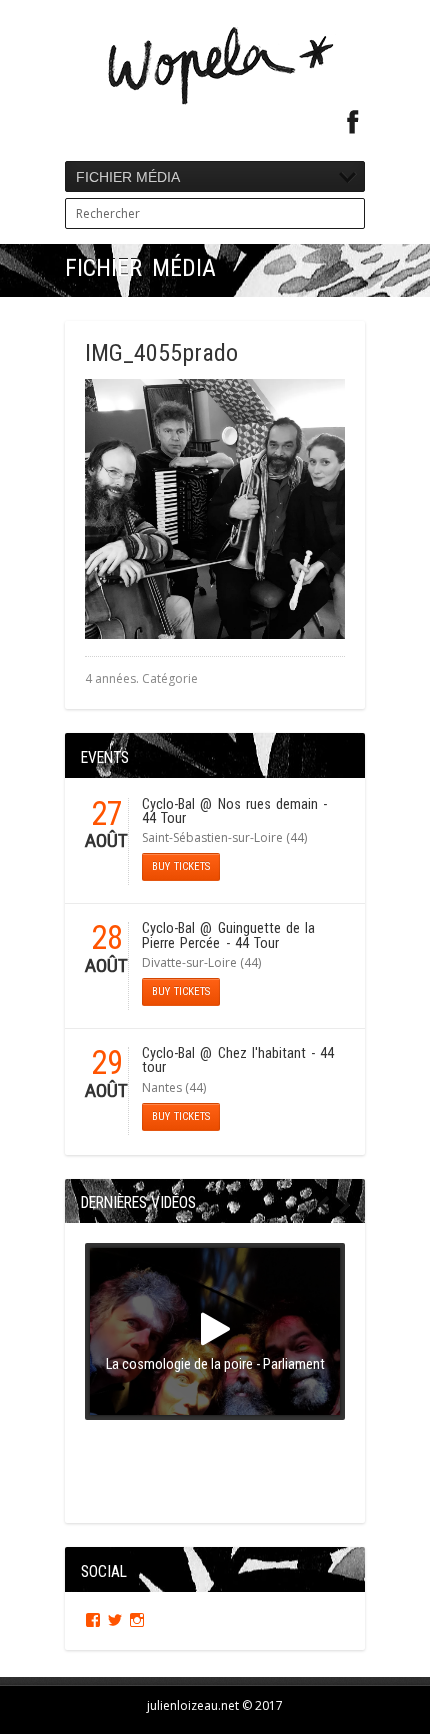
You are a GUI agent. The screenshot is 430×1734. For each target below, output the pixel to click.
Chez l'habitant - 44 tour (238, 1060)
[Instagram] (137, 1620)
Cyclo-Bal (168, 804)
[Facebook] (353, 122)
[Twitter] (115, 1620)
